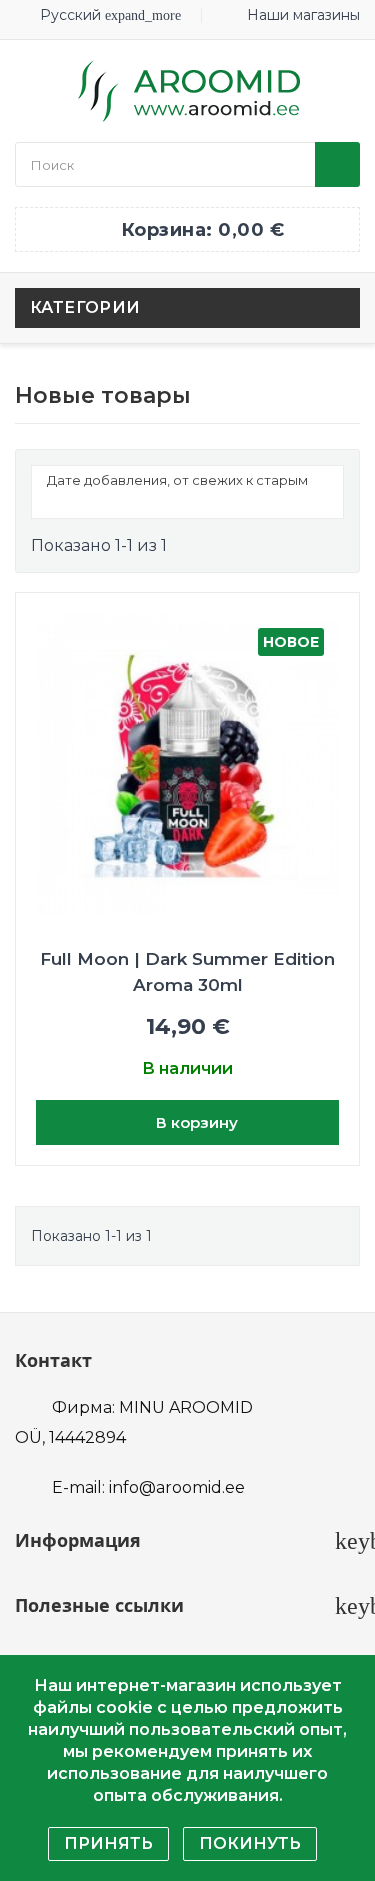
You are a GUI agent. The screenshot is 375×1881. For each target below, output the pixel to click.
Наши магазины (303, 15)
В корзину (195, 1122)
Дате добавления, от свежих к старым (185, 494)
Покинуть (250, 1843)
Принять (108, 1843)
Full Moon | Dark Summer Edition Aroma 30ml (187, 972)
